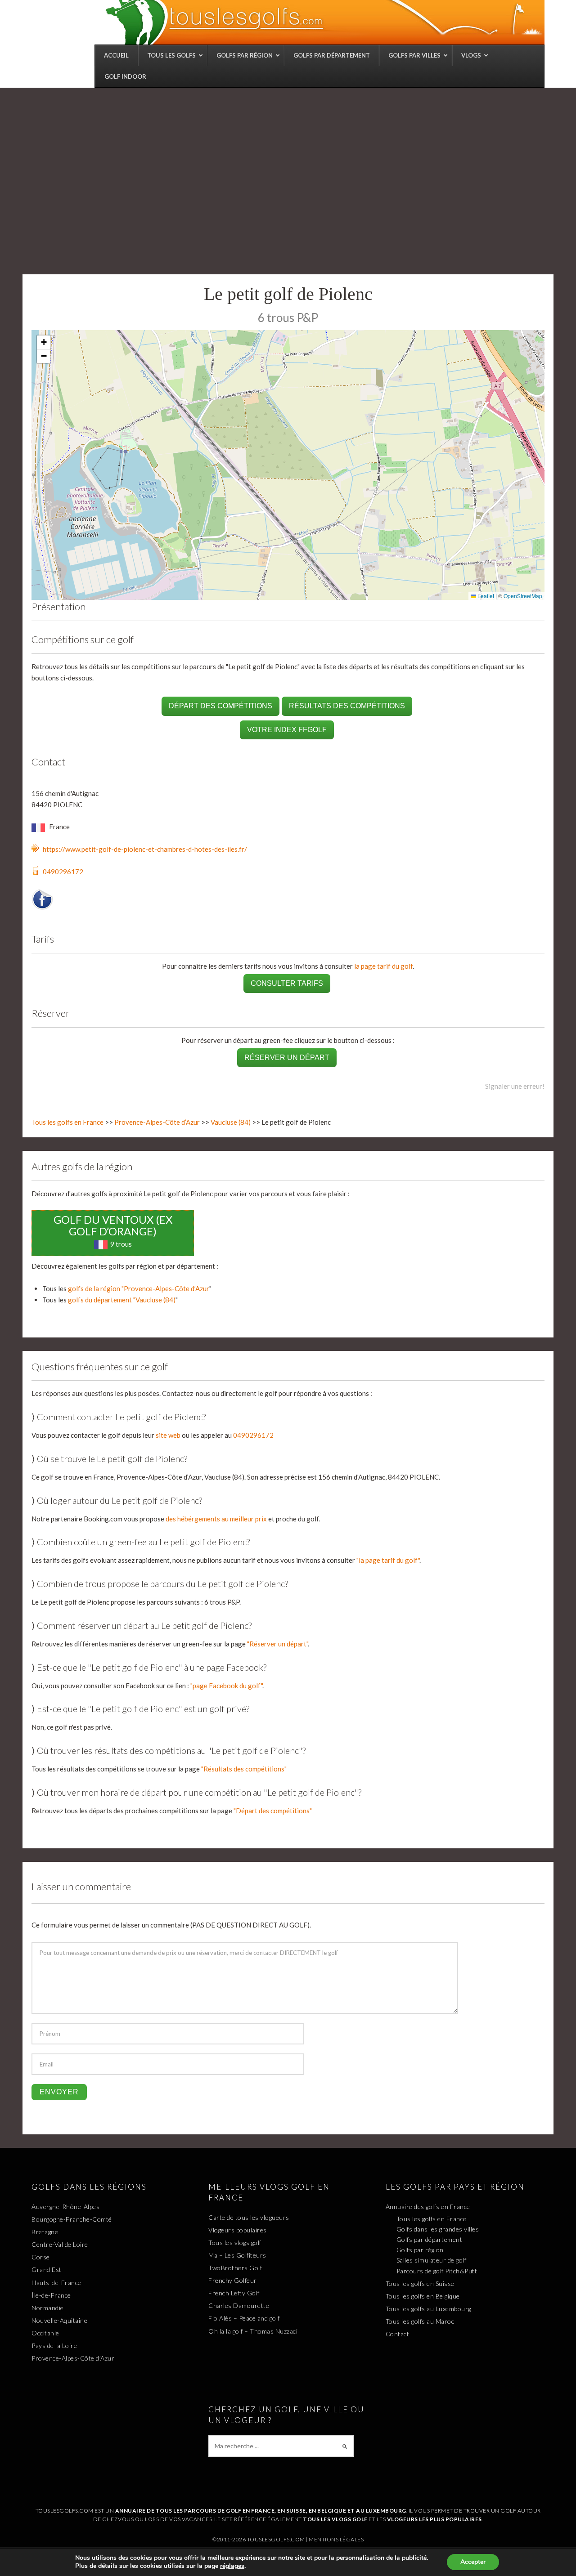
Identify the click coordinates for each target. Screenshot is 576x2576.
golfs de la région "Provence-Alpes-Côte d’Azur (139, 1288)
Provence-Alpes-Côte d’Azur (157, 1122)
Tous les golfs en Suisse (420, 2283)
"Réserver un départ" (277, 1644)
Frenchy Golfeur (233, 2280)
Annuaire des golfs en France (428, 2207)
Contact (398, 2334)
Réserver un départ (287, 1058)
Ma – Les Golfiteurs (237, 2255)
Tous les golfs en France (67, 1122)
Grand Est (47, 2270)
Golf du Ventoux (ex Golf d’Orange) (113, 1225)
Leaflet (485, 596)
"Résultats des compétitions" (244, 1769)
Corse (41, 2257)
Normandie (48, 2308)
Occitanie (45, 2333)
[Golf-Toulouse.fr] (324, 22)
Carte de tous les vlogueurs (249, 2217)
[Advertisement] (288, 155)
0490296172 (63, 872)
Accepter (473, 2562)
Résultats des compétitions (347, 706)
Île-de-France (51, 2295)
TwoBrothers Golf (235, 2268)
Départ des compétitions (220, 706)
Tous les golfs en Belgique (423, 2296)
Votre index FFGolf (287, 730)
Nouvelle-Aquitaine (59, 2320)
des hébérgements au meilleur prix (216, 1519)
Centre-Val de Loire (60, 2244)
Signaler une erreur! (515, 1086)
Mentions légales (336, 2539)
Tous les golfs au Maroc (420, 2321)
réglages (232, 2566)
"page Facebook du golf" (226, 1686)
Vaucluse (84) (231, 1122)
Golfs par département (430, 2239)
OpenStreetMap (523, 596)
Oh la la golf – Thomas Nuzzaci (253, 2331)
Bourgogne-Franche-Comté (72, 2219)
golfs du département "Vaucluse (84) (122, 1300)
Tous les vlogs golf (235, 2243)
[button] (44, 342)
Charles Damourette (239, 2305)
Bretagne (45, 2232)
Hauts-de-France (56, 2283)
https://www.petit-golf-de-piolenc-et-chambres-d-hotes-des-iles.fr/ (145, 849)
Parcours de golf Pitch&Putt (437, 2271)
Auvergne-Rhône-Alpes (65, 2207)
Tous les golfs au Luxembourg (428, 2309)
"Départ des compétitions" (273, 1811)
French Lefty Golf (234, 2293)
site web (168, 1435)
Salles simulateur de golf (432, 2260)
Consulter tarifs (287, 983)
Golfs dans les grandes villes (438, 2229)
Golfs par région (420, 2250)
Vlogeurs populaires (238, 2230)
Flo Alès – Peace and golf (244, 2318)
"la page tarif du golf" (388, 1560)
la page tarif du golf (383, 966)
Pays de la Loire (54, 2346)
